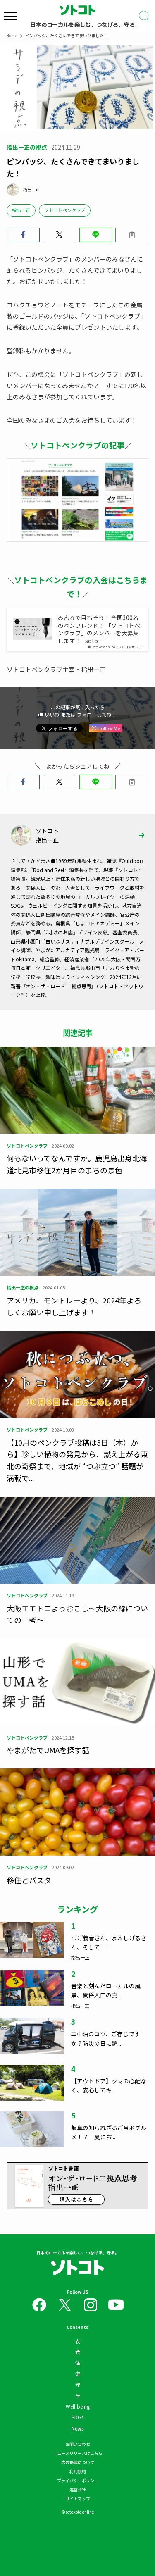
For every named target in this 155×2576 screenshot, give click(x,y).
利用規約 (78, 2471)
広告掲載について (78, 2462)
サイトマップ (78, 2499)
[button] (23, 235)
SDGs (77, 2417)
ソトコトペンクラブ (65, 210)
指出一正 (21, 210)
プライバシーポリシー (78, 2480)
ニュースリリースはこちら (78, 2453)
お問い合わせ (78, 2444)
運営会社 (78, 2489)
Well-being (78, 2406)
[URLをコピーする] (132, 235)
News (77, 2428)
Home (12, 35)
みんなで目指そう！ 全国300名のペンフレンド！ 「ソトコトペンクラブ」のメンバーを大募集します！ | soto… (99, 629)
